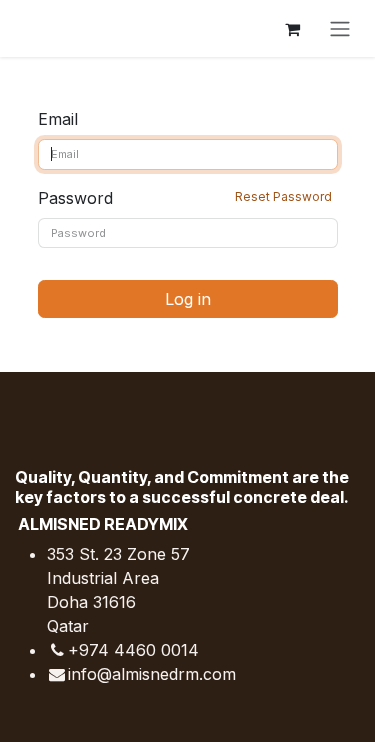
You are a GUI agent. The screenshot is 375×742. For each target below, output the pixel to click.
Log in (188, 299)
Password (185, 198)
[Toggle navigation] (340, 28)
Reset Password (283, 196)
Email (58, 119)
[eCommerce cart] (292, 29)
